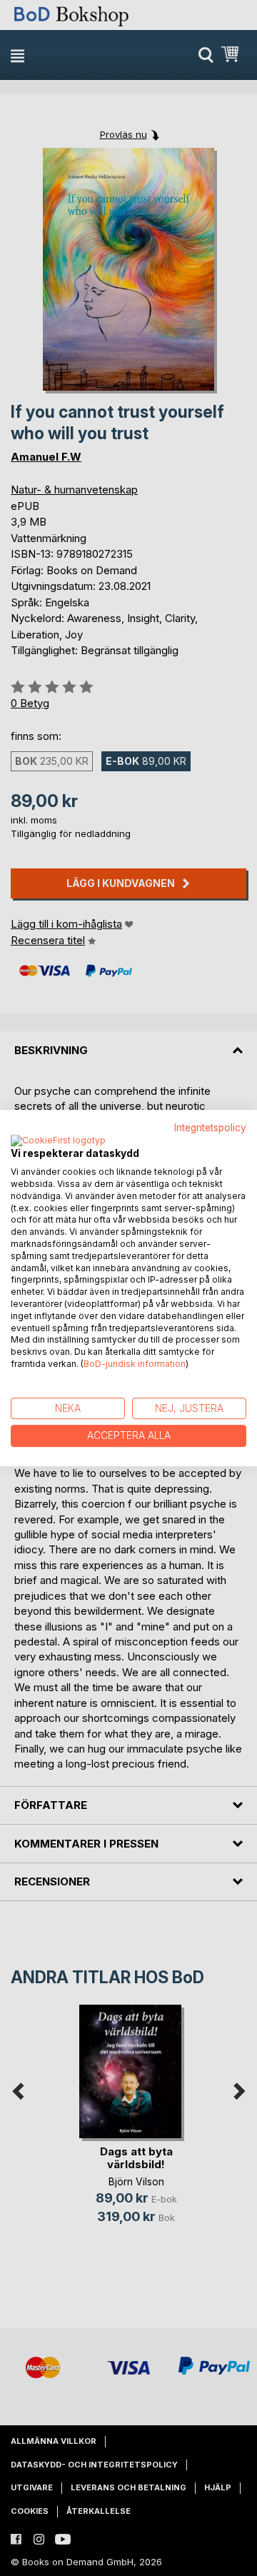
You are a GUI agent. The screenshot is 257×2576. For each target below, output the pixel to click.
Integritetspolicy (210, 1128)
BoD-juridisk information (135, 1364)
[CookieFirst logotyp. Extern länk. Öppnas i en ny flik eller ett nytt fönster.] (58, 1141)
